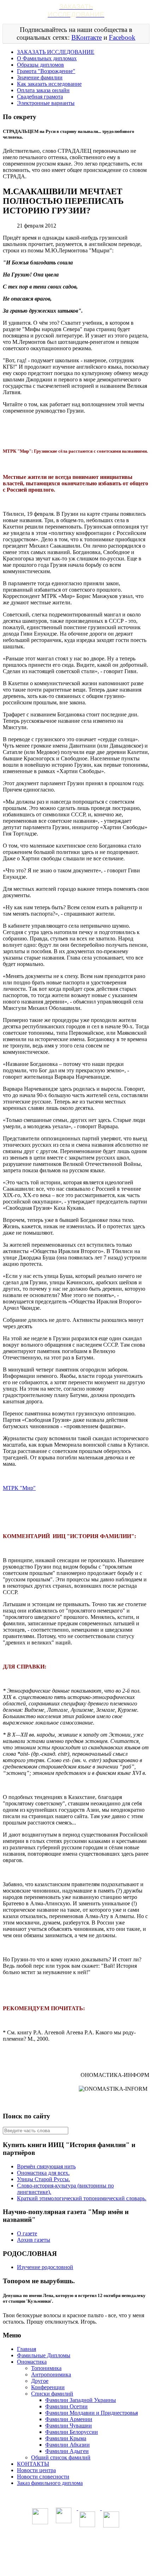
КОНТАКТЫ (33, 2464)
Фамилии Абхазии (68, 2445)
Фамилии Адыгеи (67, 2451)
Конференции (48, 2387)
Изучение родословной (45, 2267)
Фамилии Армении (69, 2419)
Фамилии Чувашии (69, 2426)
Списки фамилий (52, 2394)
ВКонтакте (87, 37)
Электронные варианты (46, 103)
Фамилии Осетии (66, 2406)
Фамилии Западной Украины (81, 2400)
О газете (27, 2233)
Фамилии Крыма (66, 2438)
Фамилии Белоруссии (72, 2432)
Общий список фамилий (61, 2457)
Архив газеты (34, 2240)
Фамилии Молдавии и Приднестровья (92, 2413)
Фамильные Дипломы (44, 2355)
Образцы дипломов (40, 65)
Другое (40, 2381)
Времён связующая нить (46, 2166)
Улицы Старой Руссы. (43, 2179)
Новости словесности (43, 2477)
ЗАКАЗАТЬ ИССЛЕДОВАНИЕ (56, 52)
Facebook (122, 37)
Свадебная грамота (40, 97)
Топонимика (46, 2368)
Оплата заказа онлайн (43, 90)
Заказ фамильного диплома (50, 2483)
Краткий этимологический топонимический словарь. (82, 2198)
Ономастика (32, 2362)
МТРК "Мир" (19, 1488)
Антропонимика (51, 2374)
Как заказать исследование (49, 84)
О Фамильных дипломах (47, 58)
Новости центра (36, 2470)
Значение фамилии (40, 77)
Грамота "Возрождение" (46, 71)
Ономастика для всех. (43, 2173)
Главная (27, 2349)
